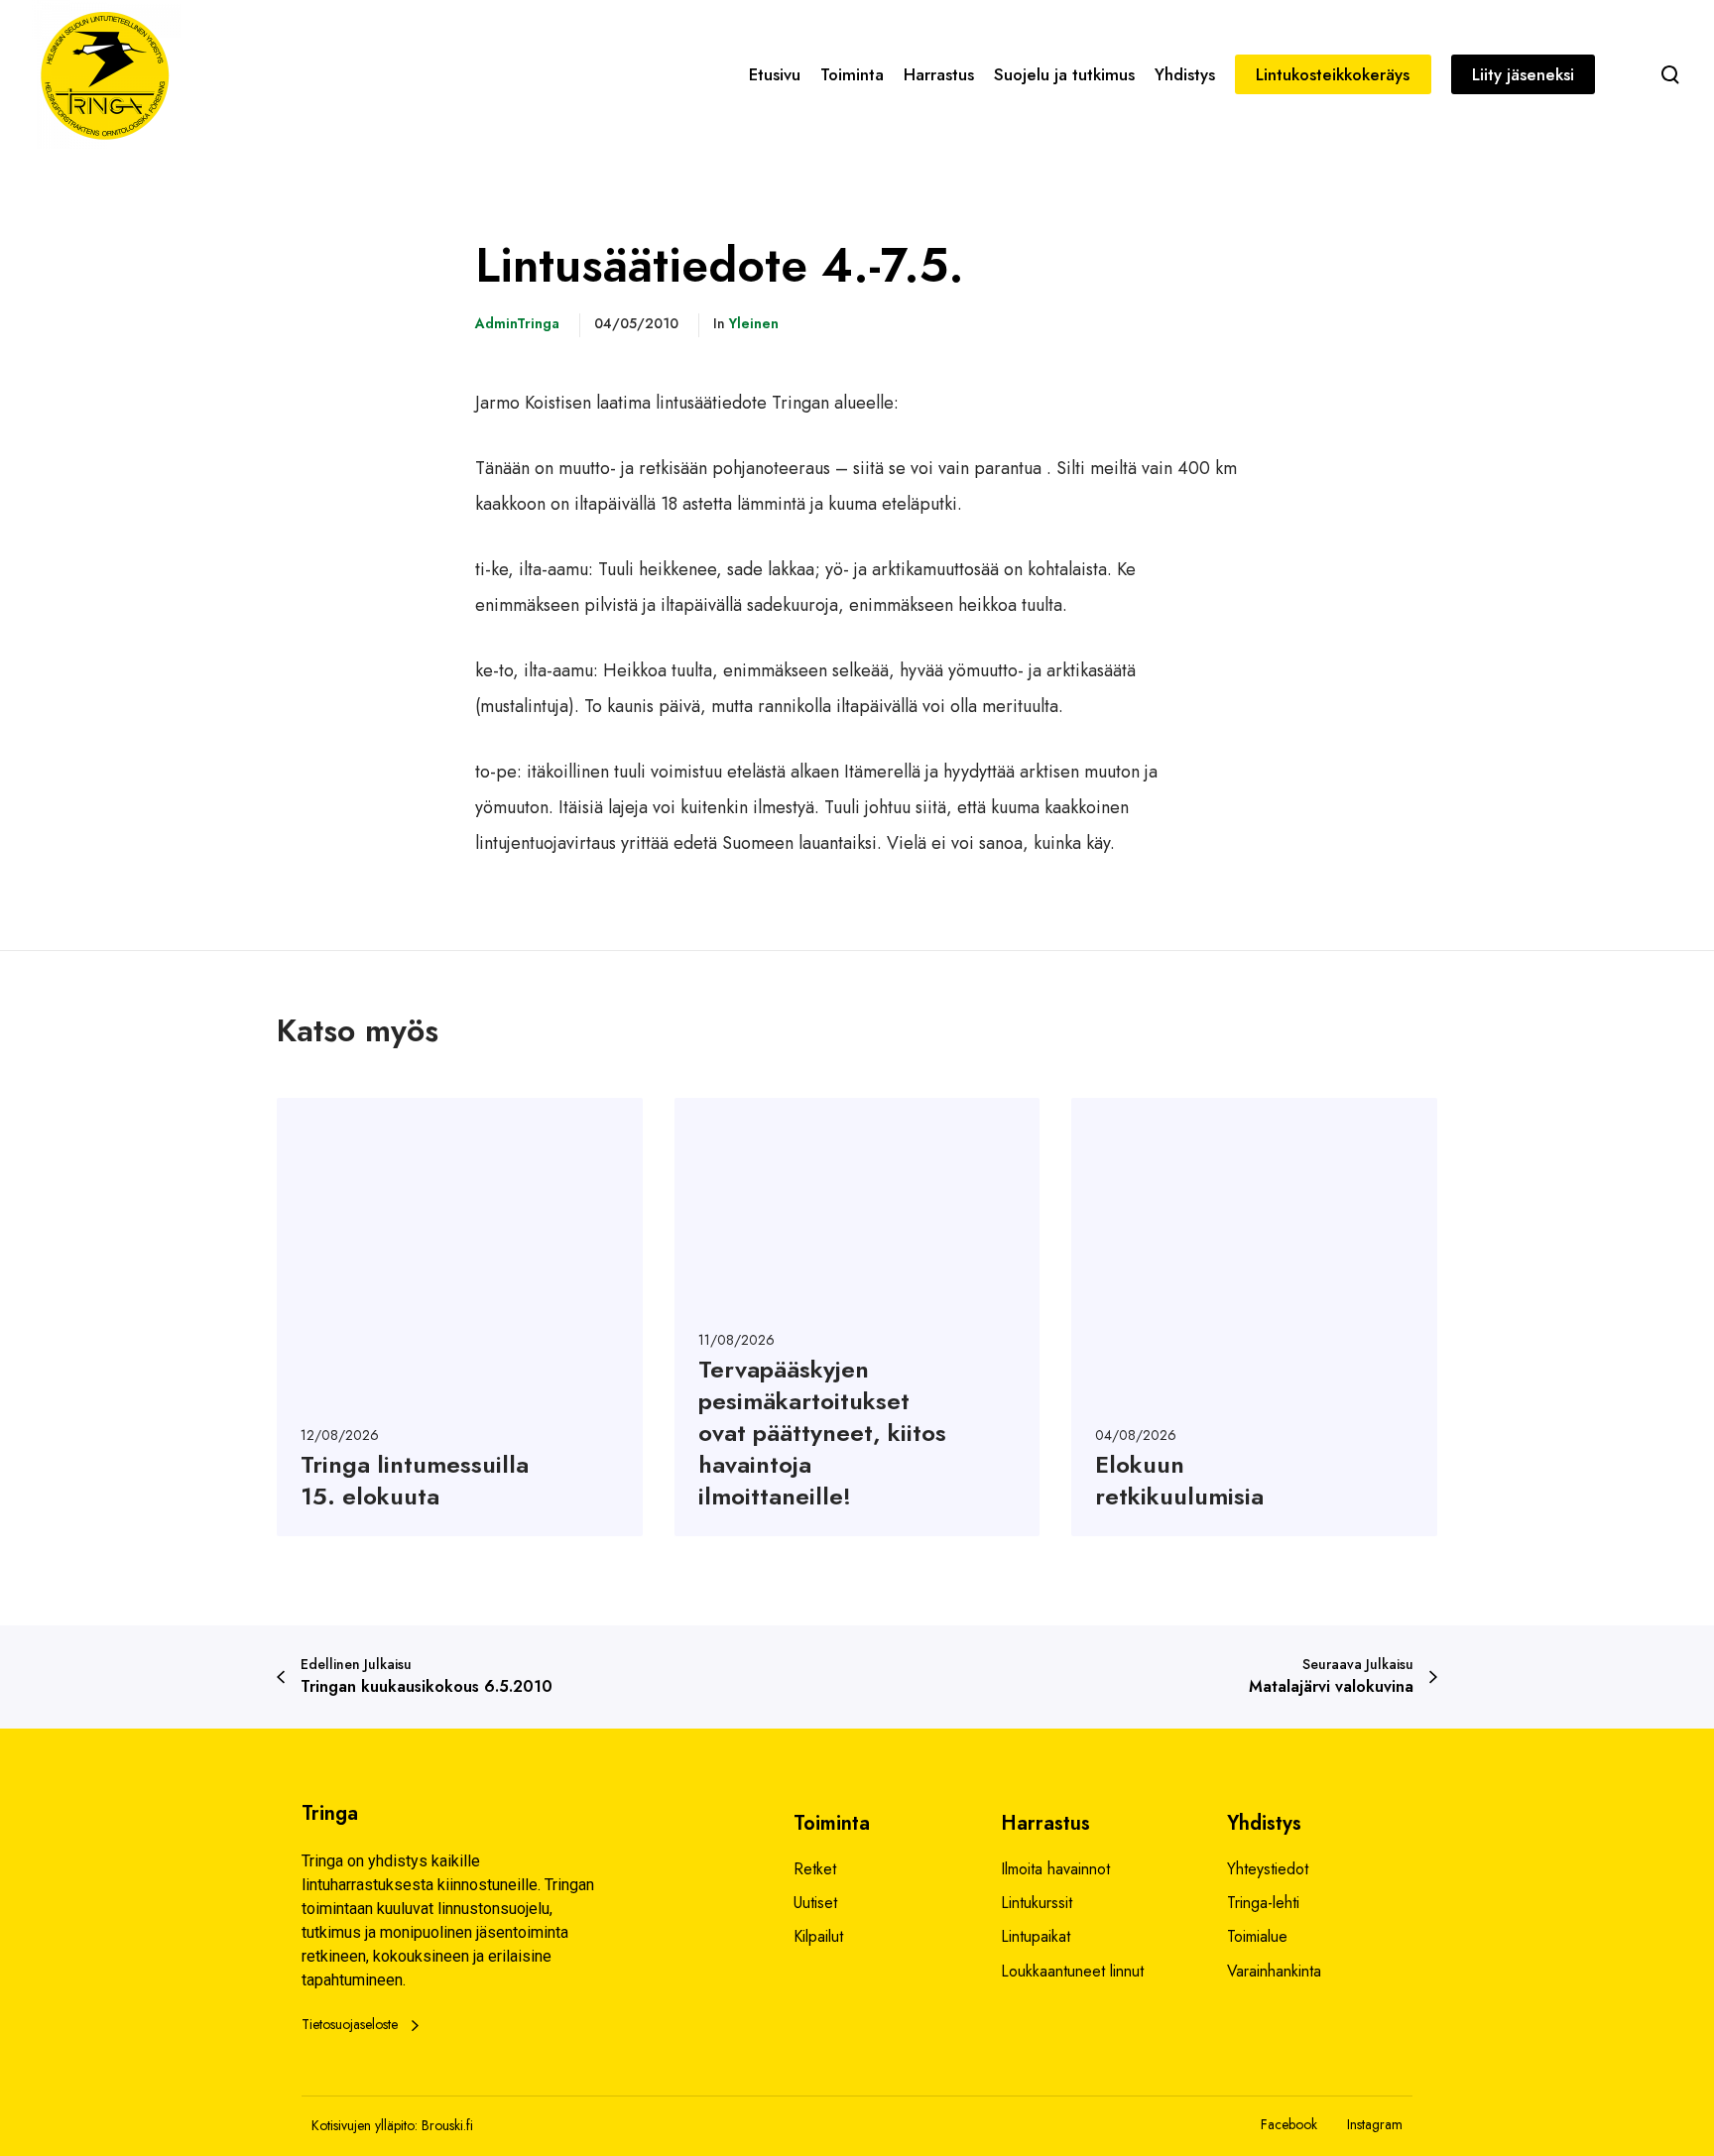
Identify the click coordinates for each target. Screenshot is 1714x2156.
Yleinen (754, 323)
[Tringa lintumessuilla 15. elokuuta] (460, 1317)
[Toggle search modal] (1670, 74)
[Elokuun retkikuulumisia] (1254, 1317)
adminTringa (517, 323)
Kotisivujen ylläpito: (365, 2125)
